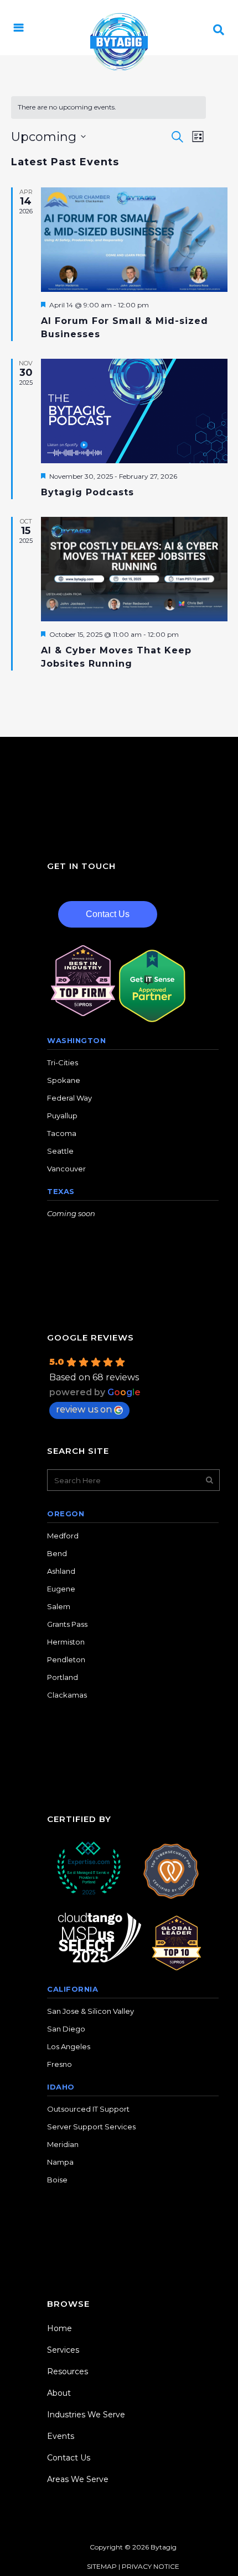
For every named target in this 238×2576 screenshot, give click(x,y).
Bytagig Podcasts (87, 492)
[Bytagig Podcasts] (134, 411)
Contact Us (108, 914)
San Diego (66, 2029)
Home (59, 2328)
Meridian (63, 2144)
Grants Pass (67, 1624)
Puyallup (62, 1116)
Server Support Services (91, 2127)
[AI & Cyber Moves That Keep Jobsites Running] (134, 569)
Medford (63, 1536)
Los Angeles (69, 2046)
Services (63, 2350)
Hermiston (66, 1642)
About (59, 2393)
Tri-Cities (63, 1062)
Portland (63, 1677)
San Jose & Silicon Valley (90, 2011)
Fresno (59, 2064)
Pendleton (66, 1659)
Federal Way (69, 1098)
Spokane (64, 1080)
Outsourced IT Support (88, 2109)
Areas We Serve (78, 2479)
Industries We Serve (86, 2415)
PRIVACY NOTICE (151, 2566)
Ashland (61, 1571)
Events (61, 2436)
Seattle (60, 1151)
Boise (57, 2180)
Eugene (61, 1589)
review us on (84, 1409)
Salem (59, 1606)
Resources (68, 2371)
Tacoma (62, 1133)
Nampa (60, 2162)
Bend (57, 1553)
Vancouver (66, 1169)
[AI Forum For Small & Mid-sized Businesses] (134, 240)
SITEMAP (102, 2566)
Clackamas (67, 1695)
